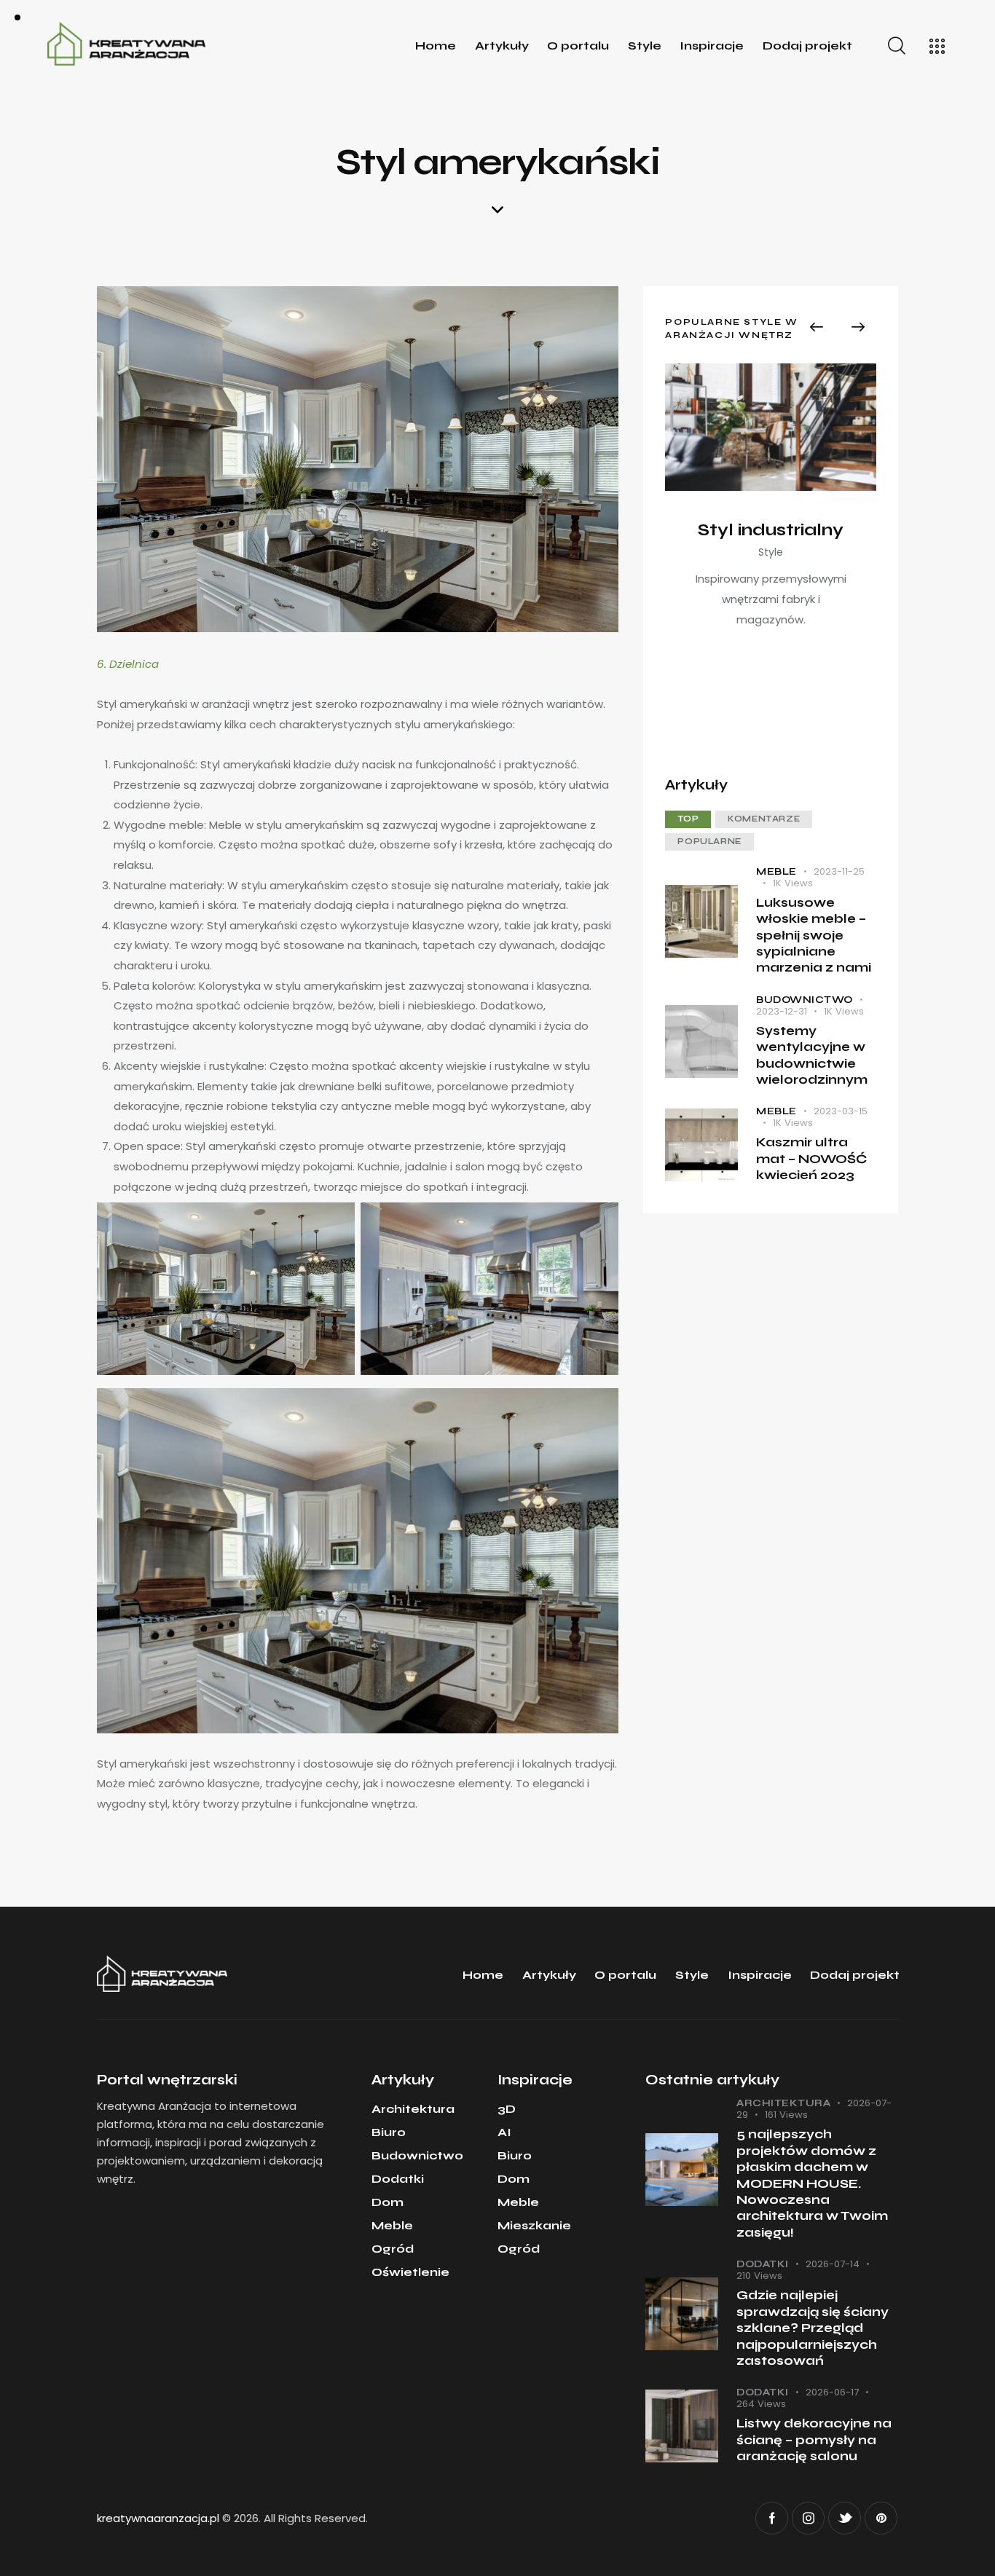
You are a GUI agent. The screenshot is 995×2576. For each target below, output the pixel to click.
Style (771, 564)
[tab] (688, 819)
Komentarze (764, 819)
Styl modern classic (771, 531)
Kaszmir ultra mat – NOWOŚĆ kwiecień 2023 (811, 1159)
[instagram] (808, 2518)
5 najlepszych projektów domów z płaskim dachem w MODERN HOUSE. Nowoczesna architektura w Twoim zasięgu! (812, 2183)
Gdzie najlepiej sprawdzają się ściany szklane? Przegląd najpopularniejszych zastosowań (813, 2328)
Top (688, 819)
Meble (776, 872)
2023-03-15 (841, 1112)
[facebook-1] (772, 2518)
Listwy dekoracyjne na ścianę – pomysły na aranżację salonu (814, 2440)
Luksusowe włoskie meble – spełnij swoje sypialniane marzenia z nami (814, 936)
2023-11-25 (839, 871)
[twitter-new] (845, 2518)
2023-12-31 (782, 1011)
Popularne (709, 842)
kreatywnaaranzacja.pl (158, 2518)
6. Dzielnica (128, 664)
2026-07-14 (833, 2264)
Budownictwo (805, 1000)
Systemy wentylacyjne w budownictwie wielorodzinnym (812, 1055)
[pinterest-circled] (881, 2518)
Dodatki (763, 2264)
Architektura (783, 2103)
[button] (817, 327)
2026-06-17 (832, 2392)
